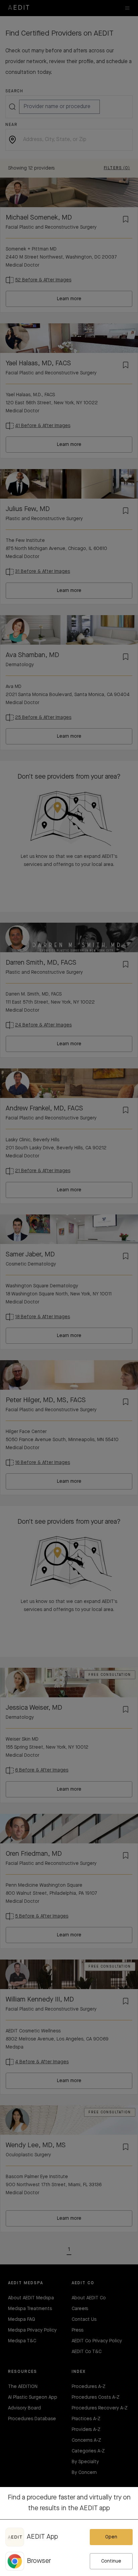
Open (111, 2537)
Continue (111, 2561)
